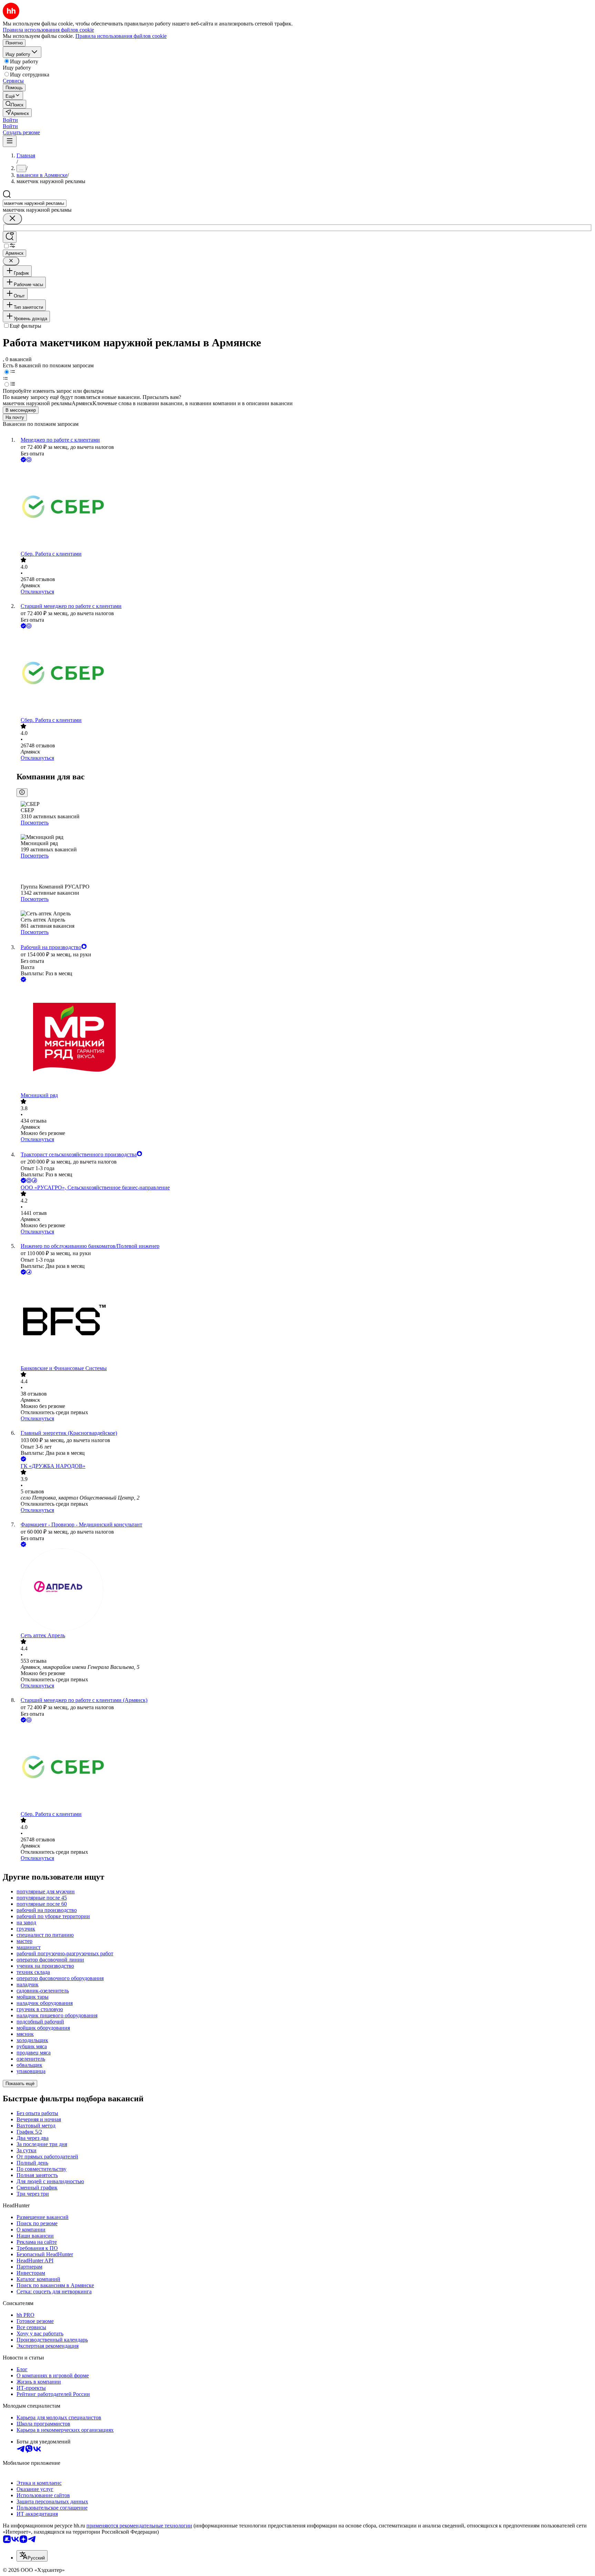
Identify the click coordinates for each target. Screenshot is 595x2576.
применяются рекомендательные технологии (139, 2526)
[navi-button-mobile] (10, 141)
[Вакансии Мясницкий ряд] (304, 1038)
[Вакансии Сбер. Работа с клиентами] (304, 507)
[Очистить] (12, 219)
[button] (10, 120)
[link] (14, 104)
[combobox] (35, 203)
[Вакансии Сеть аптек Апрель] (304, 1590)
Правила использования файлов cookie (121, 36)
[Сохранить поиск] (10, 237)
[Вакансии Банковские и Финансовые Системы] (304, 1321)
